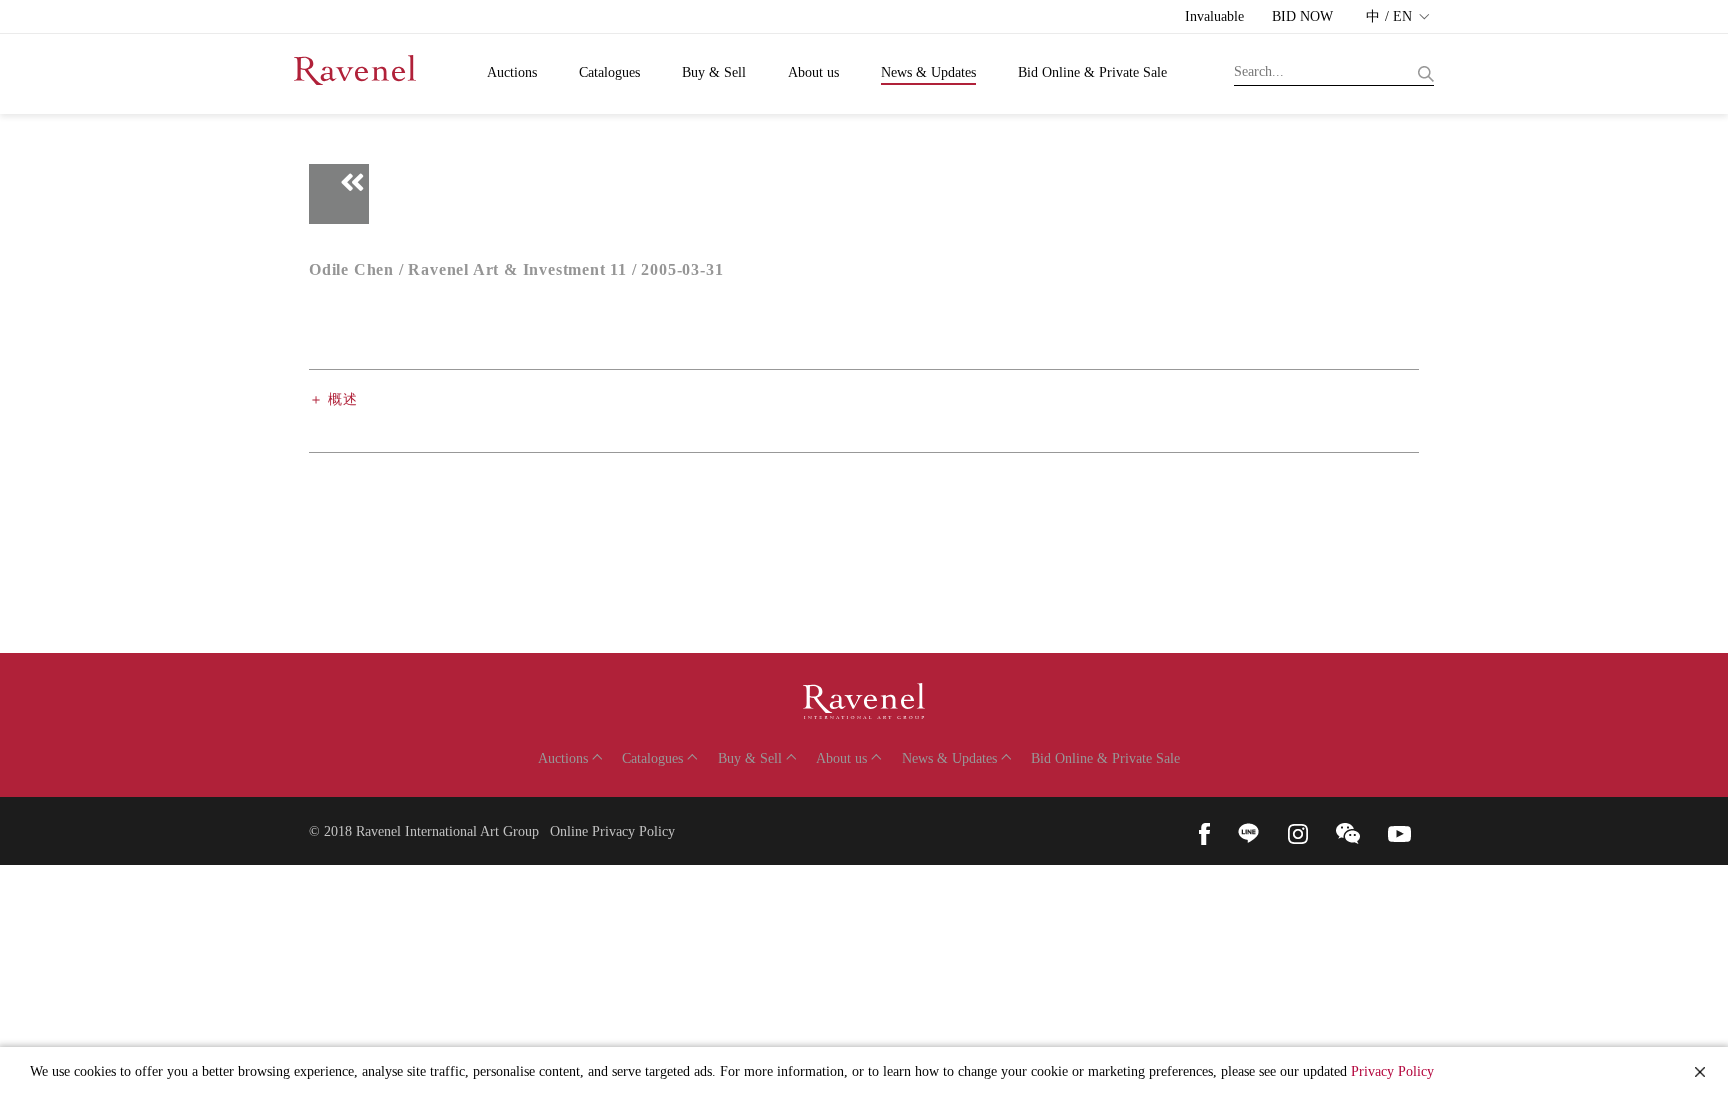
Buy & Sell (714, 72)
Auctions (512, 72)
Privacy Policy (1392, 1071)
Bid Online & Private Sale (1092, 72)
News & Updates (928, 72)
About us (813, 72)
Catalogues (609, 72)
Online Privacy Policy (612, 831)
